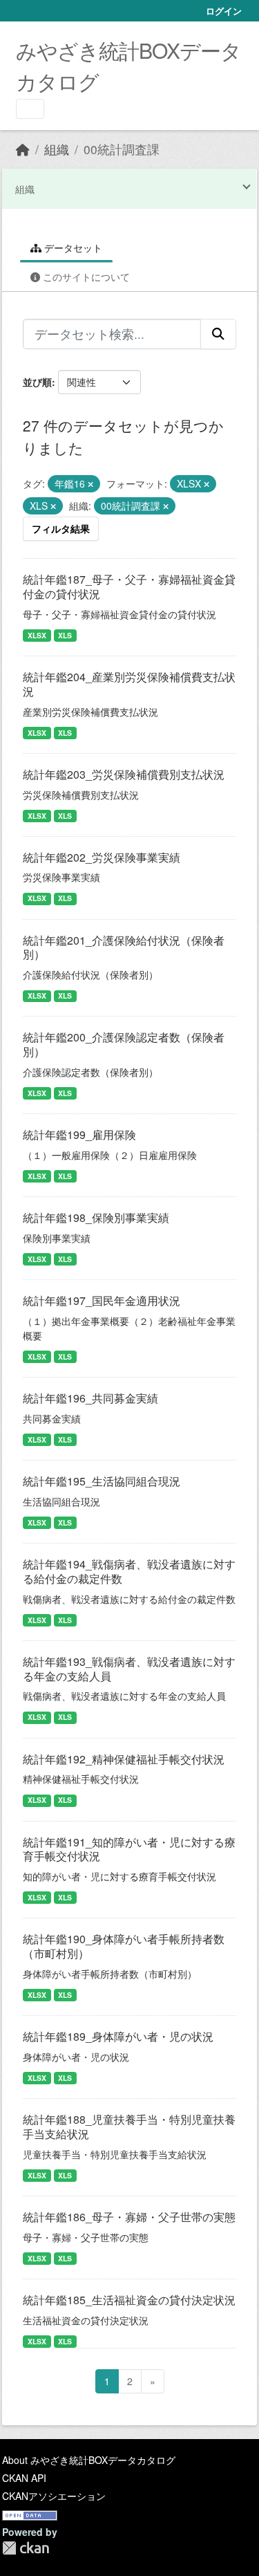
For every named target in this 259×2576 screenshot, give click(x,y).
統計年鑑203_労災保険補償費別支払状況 (124, 774)
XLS (65, 635)
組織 (57, 149)
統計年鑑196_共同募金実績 (90, 1398)
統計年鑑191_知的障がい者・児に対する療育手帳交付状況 (129, 1849)
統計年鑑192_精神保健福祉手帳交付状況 (124, 1759)
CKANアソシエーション (54, 2496)
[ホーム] (23, 149)
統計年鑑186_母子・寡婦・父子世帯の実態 (129, 2217)
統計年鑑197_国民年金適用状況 (102, 1300)
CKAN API (24, 2478)
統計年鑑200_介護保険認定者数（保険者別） (124, 1044)
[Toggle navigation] (30, 109)
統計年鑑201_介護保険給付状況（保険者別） (124, 947)
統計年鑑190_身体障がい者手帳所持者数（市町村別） (124, 1946)
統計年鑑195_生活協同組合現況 (102, 1481)
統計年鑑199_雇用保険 (79, 1134)
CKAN (26, 2548)
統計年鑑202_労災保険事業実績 (102, 857)
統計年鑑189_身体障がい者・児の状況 (118, 2036)
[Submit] (218, 334)
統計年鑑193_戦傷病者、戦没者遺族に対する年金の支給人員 (129, 1669)
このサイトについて (85, 277)
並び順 (37, 382)
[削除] (90, 484)
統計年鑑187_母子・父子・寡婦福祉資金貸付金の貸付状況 (129, 586)
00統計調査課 (122, 149)
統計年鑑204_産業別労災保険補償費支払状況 (129, 684)
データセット (72, 248)
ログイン (224, 11)
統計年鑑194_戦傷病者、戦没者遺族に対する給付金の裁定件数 (129, 1571)
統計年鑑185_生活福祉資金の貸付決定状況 (129, 2300)
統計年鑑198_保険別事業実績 (96, 1217)
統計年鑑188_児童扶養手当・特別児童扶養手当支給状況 (129, 2126)
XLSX (37, 635)
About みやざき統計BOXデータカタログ (89, 2460)
